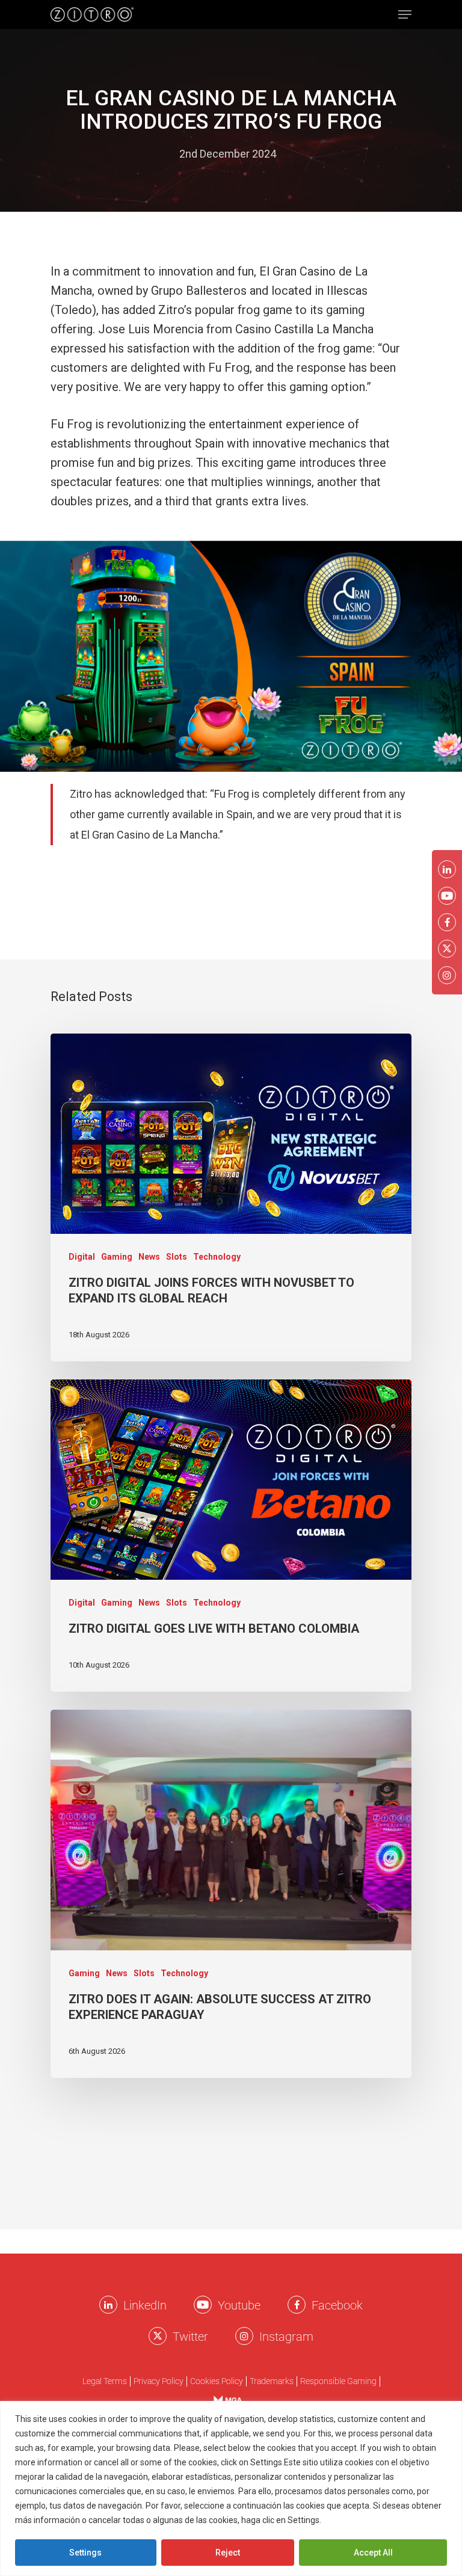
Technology (217, 1257)
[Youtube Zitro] (203, 2305)
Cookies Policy (353, 2520)
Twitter (190, 2337)
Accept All (373, 2553)
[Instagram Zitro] (244, 2336)
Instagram (286, 2337)
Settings (85, 2553)
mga (222, 2400)
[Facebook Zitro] (297, 2305)
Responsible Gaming (338, 2381)
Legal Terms (105, 2381)
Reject (228, 2553)
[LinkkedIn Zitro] (108, 2305)
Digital (82, 1257)
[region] (231, 2488)
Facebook (337, 2305)
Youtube (239, 2305)
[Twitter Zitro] (158, 2336)
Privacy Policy (159, 2381)
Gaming (117, 1257)
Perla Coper (140, 154)
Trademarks (272, 2381)
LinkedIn (145, 2305)
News (149, 1257)
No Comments (323, 154)
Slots (177, 1257)
